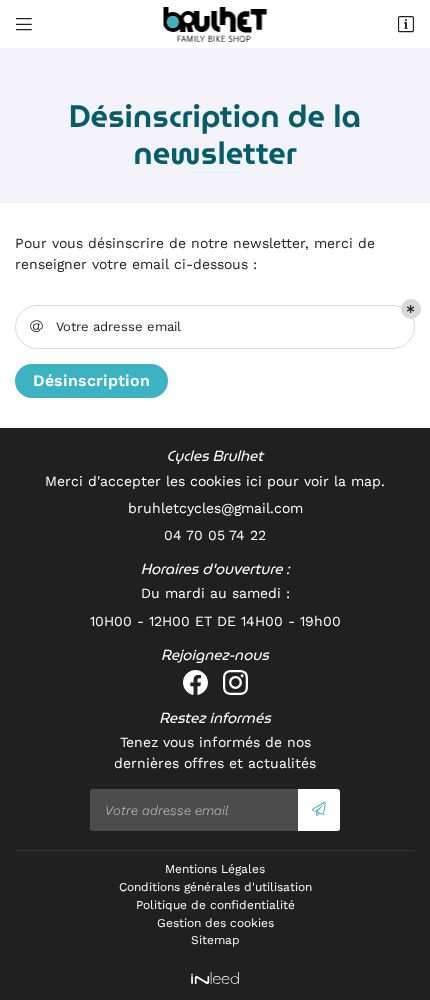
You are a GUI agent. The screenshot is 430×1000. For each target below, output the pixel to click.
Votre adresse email (106, 326)
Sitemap (215, 940)
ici (254, 481)
